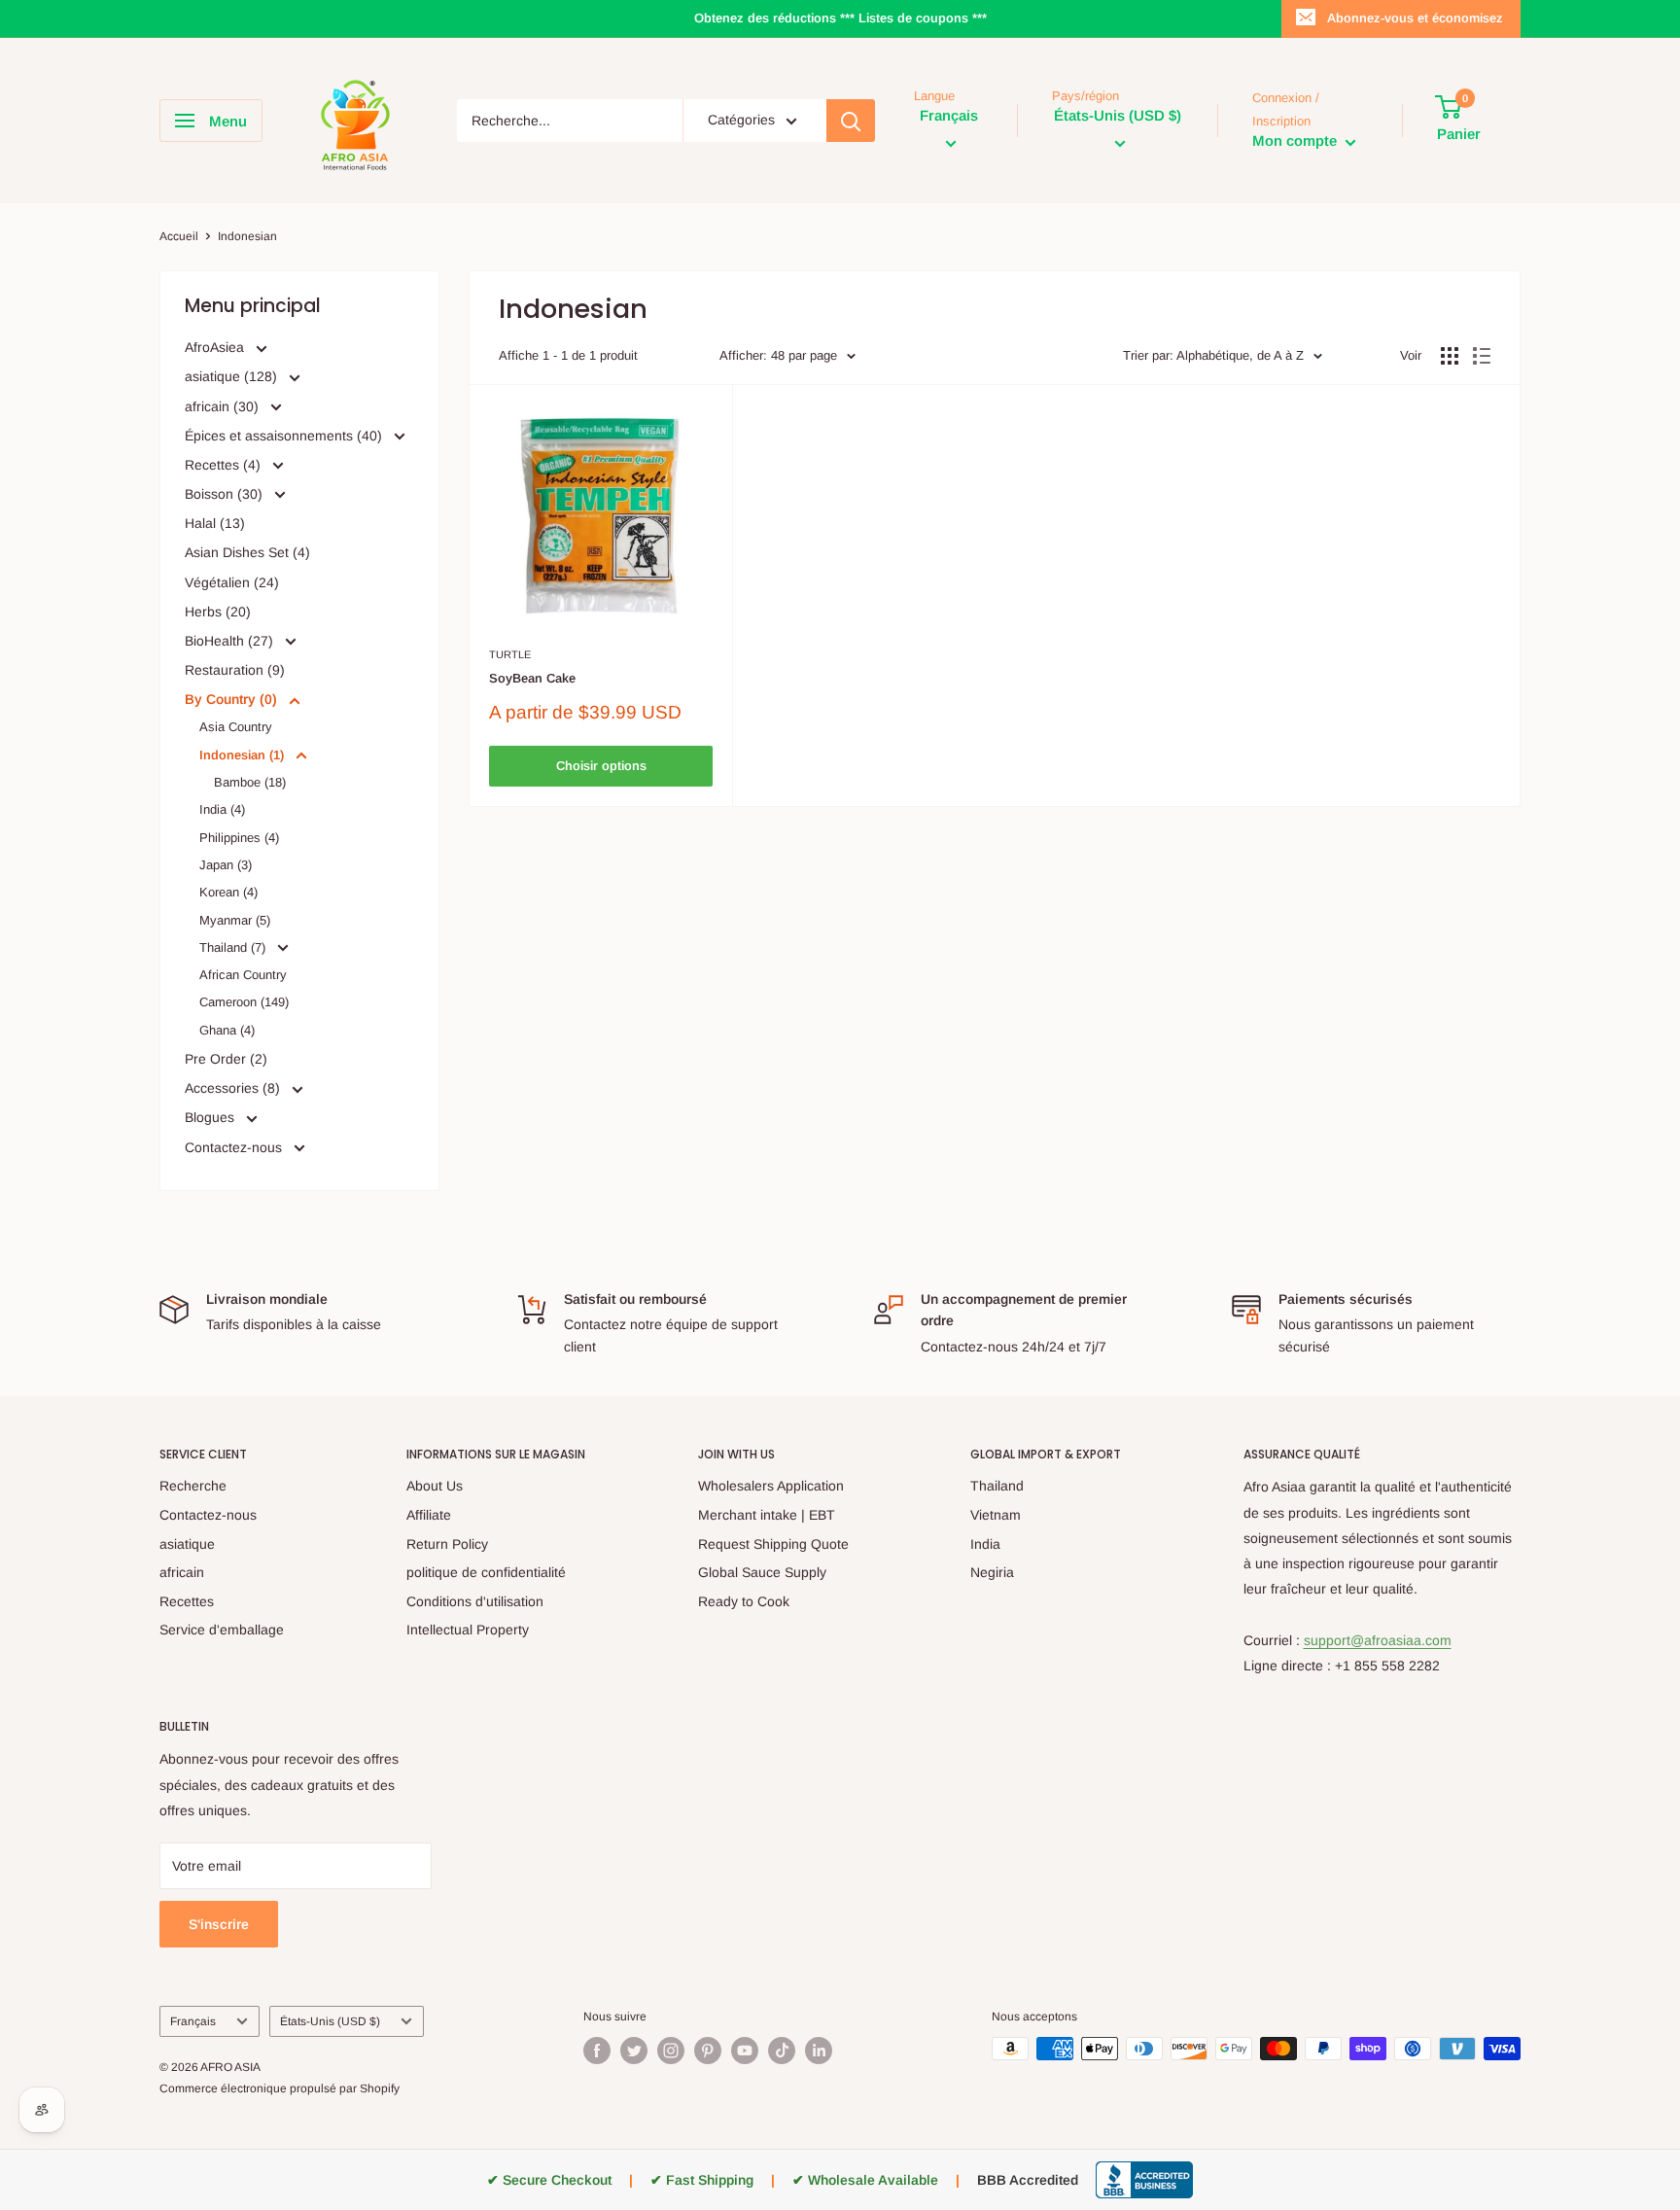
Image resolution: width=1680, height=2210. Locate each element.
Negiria (992, 1572)
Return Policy (447, 1544)
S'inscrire (219, 1924)
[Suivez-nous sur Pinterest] (708, 2051)
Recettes (187, 1601)
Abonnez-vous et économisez (1415, 18)
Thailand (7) (234, 947)
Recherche (193, 1486)
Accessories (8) (234, 1088)
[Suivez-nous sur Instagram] (671, 2051)
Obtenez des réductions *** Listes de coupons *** (840, 18)
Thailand (997, 1486)
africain (182, 1572)
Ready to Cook (744, 1601)
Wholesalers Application (771, 1486)
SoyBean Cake (532, 678)
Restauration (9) (235, 670)
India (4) (222, 809)
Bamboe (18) (250, 782)
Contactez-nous (235, 1147)
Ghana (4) (227, 1030)
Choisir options (601, 766)
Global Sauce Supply (762, 1572)
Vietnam (996, 1515)
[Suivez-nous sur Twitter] (634, 2051)
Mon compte (1296, 141)
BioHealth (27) (231, 641)
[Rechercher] (851, 121)
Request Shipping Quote (773, 1544)
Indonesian (247, 236)
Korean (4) (228, 892)
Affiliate (429, 1515)
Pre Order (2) (226, 1059)
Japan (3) (226, 865)
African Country (243, 975)
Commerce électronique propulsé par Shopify (280, 2088)
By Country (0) (233, 699)
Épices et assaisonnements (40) (285, 436)
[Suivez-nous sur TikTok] (782, 2051)
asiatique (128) (233, 376)
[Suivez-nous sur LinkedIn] (819, 2051)
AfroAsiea (216, 347)
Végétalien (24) (232, 582)
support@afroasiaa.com (1378, 1640)
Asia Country (236, 727)
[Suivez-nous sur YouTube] (745, 2051)
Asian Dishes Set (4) (247, 552)
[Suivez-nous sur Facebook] (597, 2051)
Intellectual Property (468, 1630)
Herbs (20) (218, 612)
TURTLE (510, 654)
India (985, 1544)
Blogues (211, 1117)
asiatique (187, 1544)
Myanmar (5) (235, 920)
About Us (435, 1486)
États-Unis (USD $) (330, 2021)
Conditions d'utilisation (475, 1601)
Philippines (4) (239, 838)
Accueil (179, 236)
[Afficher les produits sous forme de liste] (1482, 356)
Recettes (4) (225, 465)
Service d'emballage (222, 1630)
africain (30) (224, 406)
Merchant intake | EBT (767, 1515)
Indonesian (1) (244, 755)
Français (193, 2021)
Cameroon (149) (244, 1002)
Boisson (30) (226, 494)
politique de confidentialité (486, 1572)
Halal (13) (215, 523)
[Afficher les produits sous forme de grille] (1450, 356)
